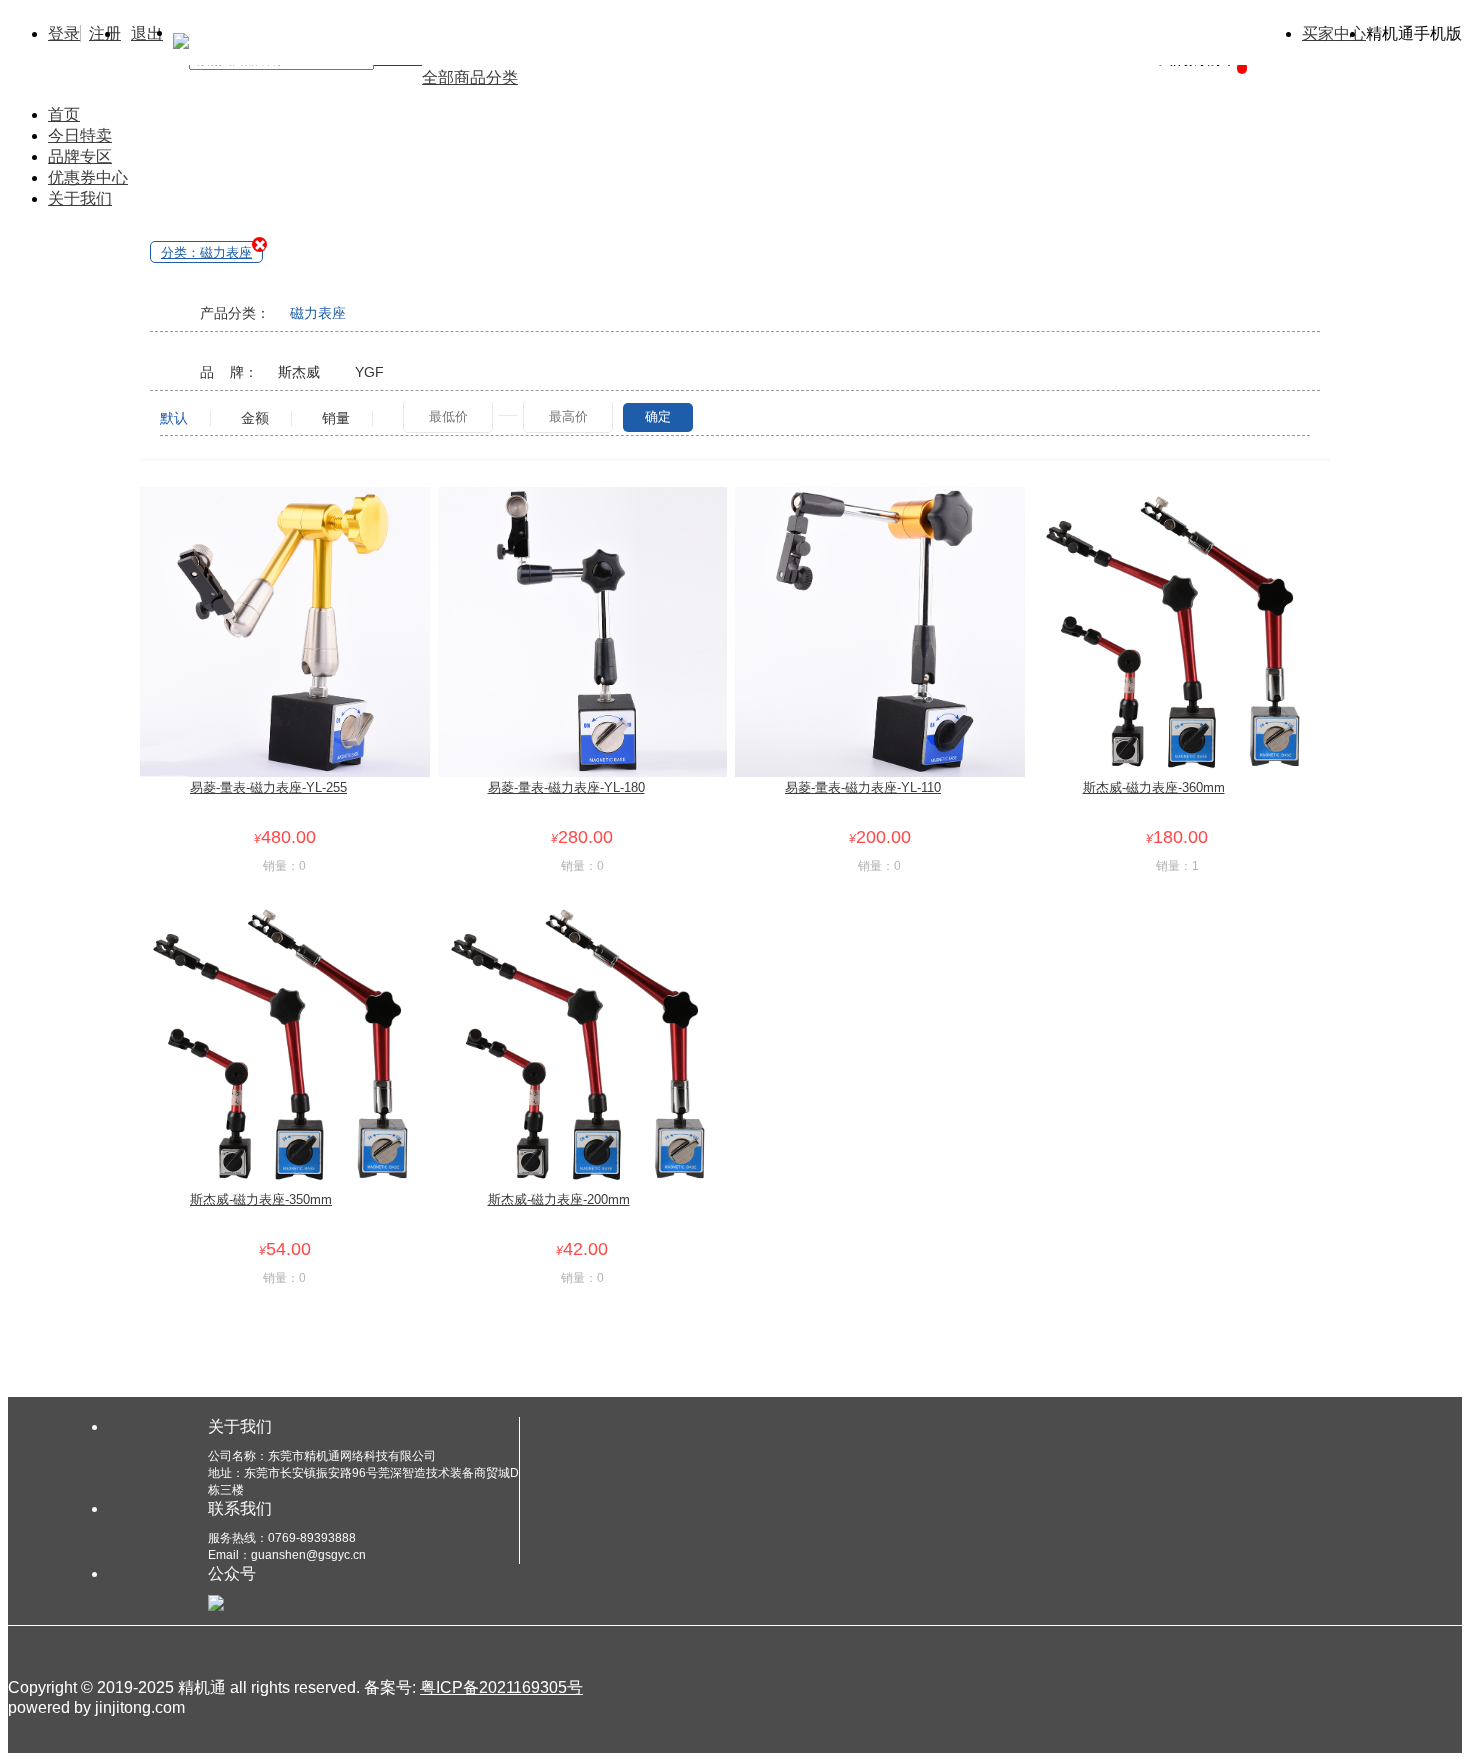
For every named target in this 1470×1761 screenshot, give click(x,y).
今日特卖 (80, 135)
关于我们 (80, 198)
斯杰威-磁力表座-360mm (1154, 787)
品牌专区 (80, 156)
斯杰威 (299, 372)
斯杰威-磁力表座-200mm (559, 1199)
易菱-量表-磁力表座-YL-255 (268, 787)
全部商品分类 (470, 77)
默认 (174, 418)
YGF (369, 372)
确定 (658, 416)
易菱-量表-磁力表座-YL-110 (863, 787)
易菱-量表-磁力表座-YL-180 (566, 787)
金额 (255, 418)
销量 (336, 418)
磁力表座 (318, 313)
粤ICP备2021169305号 (501, 1687)
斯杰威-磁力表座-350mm (261, 1199)
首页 (64, 114)
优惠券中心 (88, 177)
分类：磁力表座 (206, 252)
